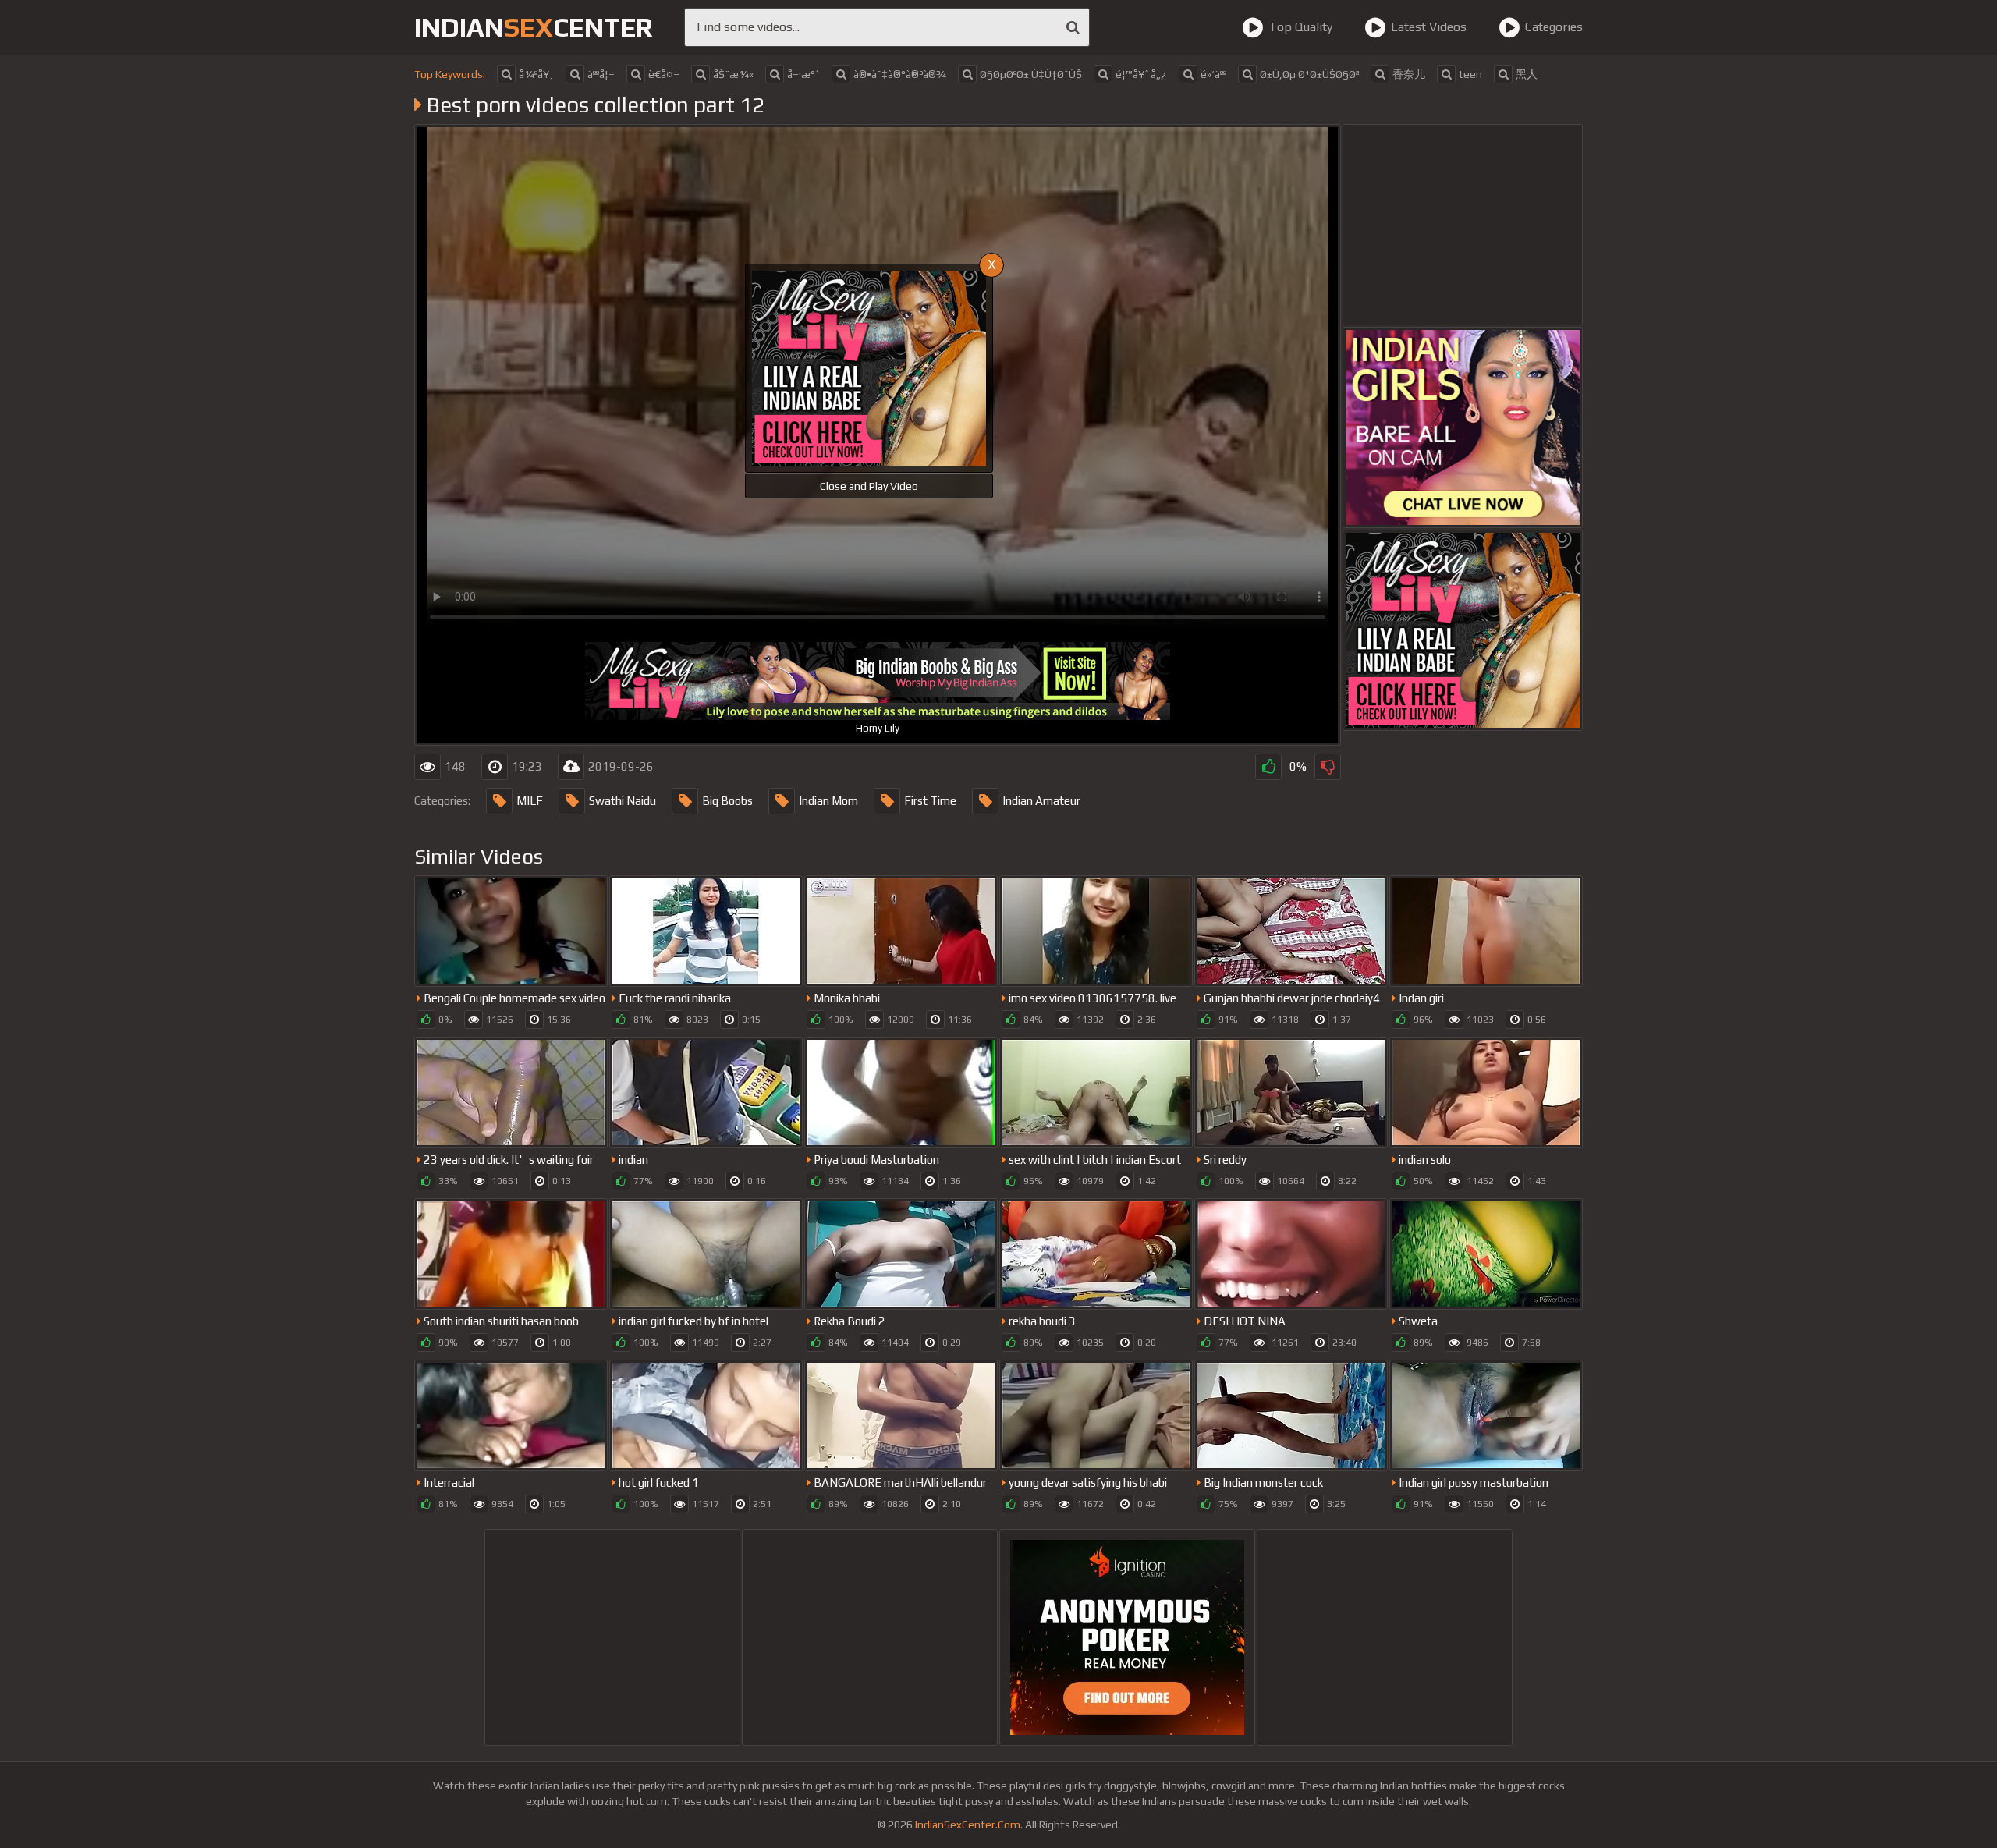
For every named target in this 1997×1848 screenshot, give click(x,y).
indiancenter (534, 27)
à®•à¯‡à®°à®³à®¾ (900, 74)
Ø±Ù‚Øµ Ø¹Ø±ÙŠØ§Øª (1309, 74)
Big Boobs (727, 801)
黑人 (1527, 74)
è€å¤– (664, 74)
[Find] (1073, 27)
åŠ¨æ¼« (733, 74)
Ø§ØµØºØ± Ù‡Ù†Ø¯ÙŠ (1031, 74)
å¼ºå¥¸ (536, 74)
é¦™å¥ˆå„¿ (1141, 74)
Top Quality (1300, 27)
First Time (930, 801)
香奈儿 (1409, 74)
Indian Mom (828, 801)
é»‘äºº (1213, 74)
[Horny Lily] (1463, 630)
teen (1470, 74)
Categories (1554, 27)
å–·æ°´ (803, 74)
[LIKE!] (1268, 767)
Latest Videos (1429, 27)
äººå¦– (601, 74)
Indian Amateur (1041, 801)
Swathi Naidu (623, 801)
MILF (530, 801)
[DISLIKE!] (1328, 767)
